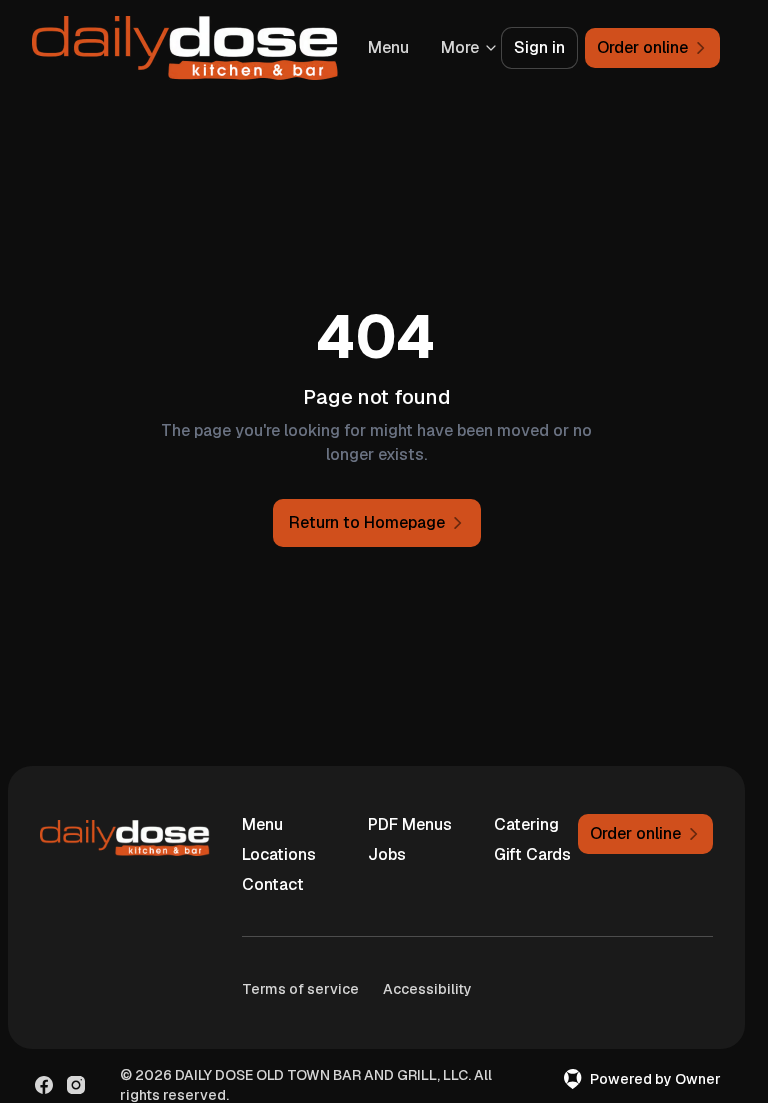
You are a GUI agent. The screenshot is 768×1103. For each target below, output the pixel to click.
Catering (526, 824)
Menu (262, 824)
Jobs (387, 854)
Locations (279, 854)
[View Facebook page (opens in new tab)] (44, 1085)
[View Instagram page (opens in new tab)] (76, 1085)
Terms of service (300, 989)
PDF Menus (410, 824)
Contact (273, 884)
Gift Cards (532, 854)
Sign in (539, 47)
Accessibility (427, 989)
